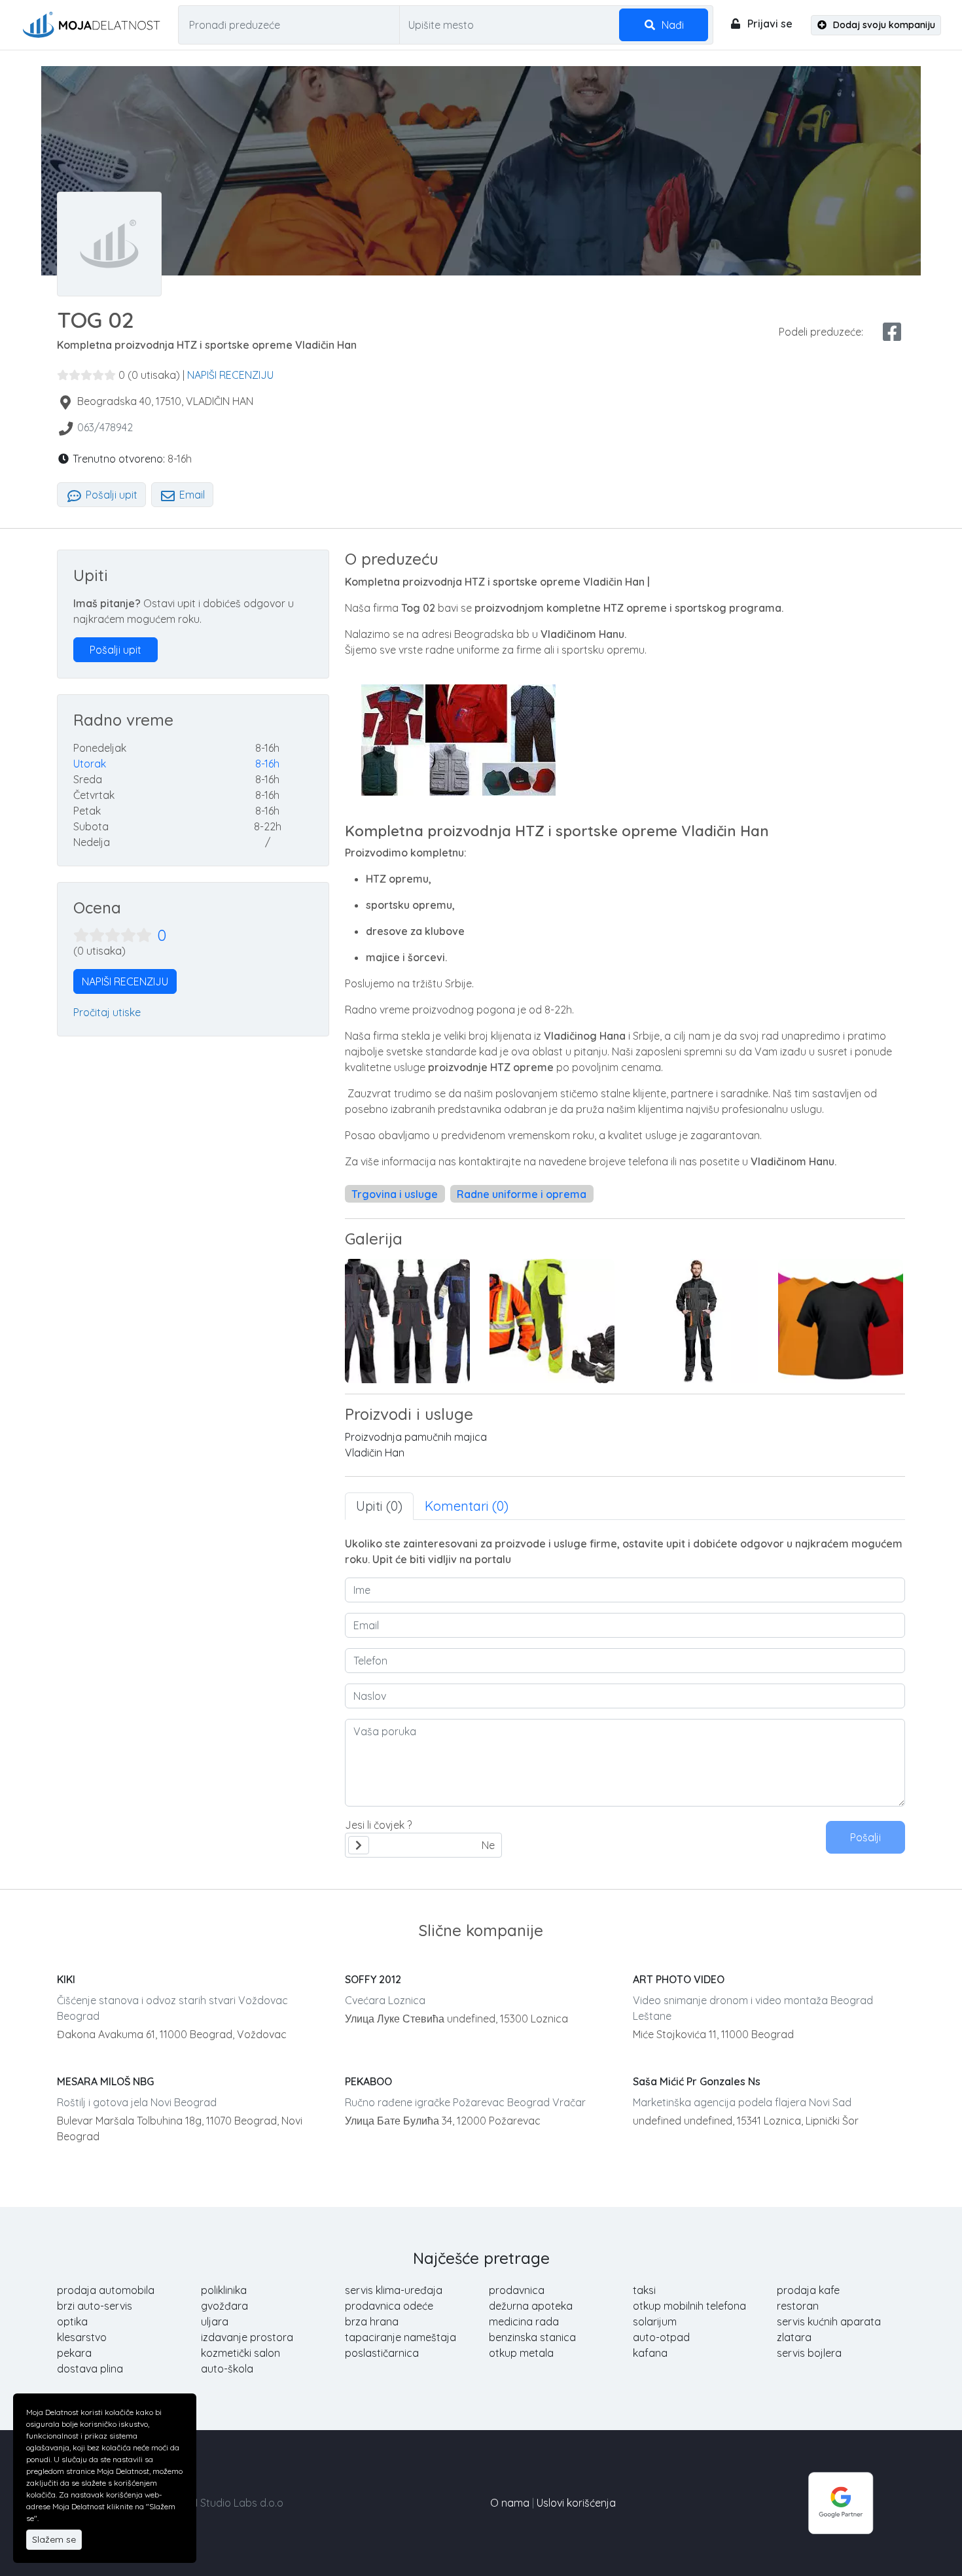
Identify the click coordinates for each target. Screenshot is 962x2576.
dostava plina (90, 2369)
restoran (798, 2306)
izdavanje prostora (247, 2337)
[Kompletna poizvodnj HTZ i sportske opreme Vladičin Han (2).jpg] (407, 1321)
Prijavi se (769, 24)
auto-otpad (661, 2337)
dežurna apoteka (531, 2306)
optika (72, 2321)
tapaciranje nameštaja (401, 2337)
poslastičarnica (382, 2353)
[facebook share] (892, 332)
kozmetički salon (240, 2353)
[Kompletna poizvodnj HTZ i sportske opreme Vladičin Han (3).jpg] (552, 1321)
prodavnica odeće (389, 2306)
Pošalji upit (110, 495)
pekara (74, 2353)
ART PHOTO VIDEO (679, 1979)
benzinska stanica (532, 2337)
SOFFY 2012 (373, 1979)
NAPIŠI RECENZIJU (230, 375)
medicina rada (524, 2321)
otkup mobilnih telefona (689, 2306)
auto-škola (227, 2369)
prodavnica (517, 2290)
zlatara (794, 2337)
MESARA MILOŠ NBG (105, 2081)
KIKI (66, 1979)
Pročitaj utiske (107, 1012)
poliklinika (224, 2290)
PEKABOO (368, 2081)
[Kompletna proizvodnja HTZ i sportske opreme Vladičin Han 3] (841, 1321)
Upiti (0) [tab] (379, 1506)
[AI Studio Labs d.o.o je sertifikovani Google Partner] (841, 2501)
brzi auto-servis (95, 2306)
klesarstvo (82, 2337)
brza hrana (372, 2321)
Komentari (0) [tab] (467, 1506)
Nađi (671, 25)
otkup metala (521, 2353)
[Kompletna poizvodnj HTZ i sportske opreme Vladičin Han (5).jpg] (697, 1321)
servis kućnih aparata (829, 2321)
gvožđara (224, 2306)
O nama (510, 2503)
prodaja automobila (106, 2290)
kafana (650, 2353)
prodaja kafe (808, 2290)
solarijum (655, 2321)
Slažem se (54, 2539)
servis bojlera (809, 2353)
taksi (644, 2290)
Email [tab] (191, 495)
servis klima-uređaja (394, 2290)
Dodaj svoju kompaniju (883, 25)
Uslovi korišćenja (576, 2503)
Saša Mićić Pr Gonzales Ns (697, 2081)
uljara (215, 2321)
